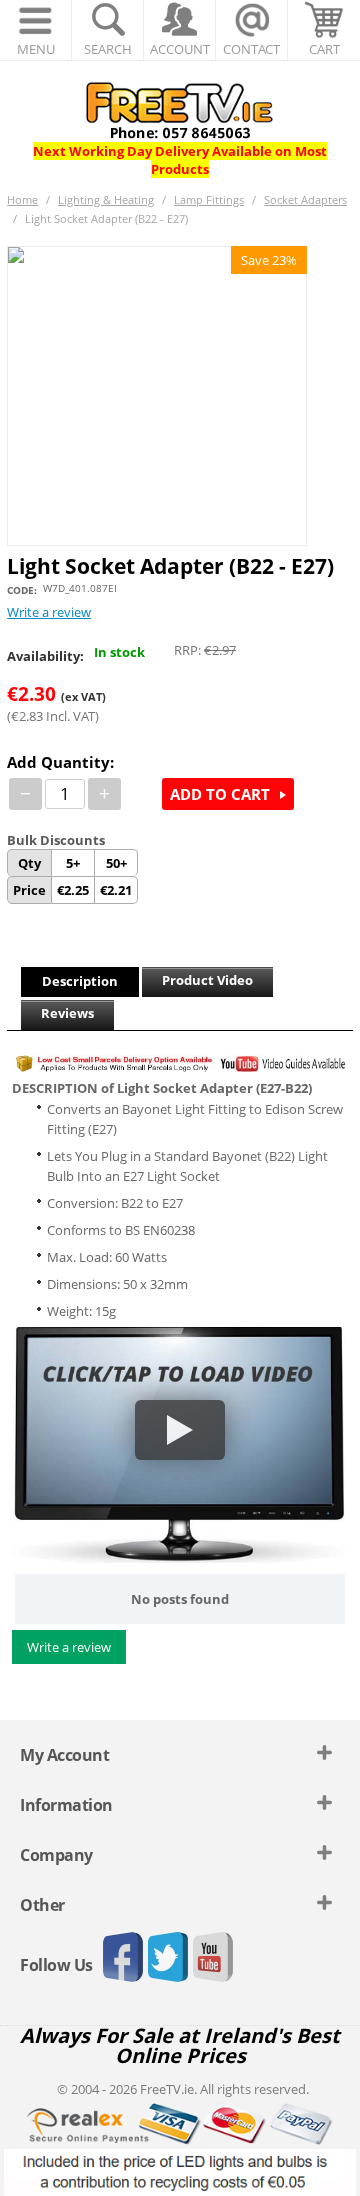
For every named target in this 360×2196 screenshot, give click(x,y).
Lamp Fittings (209, 199)
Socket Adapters (305, 199)
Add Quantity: (60, 762)
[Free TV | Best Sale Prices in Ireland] (180, 104)
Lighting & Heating (106, 199)
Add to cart (220, 794)
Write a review (49, 612)
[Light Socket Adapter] (157, 396)
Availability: (45, 656)
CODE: (22, 590)
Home (22, 199)
